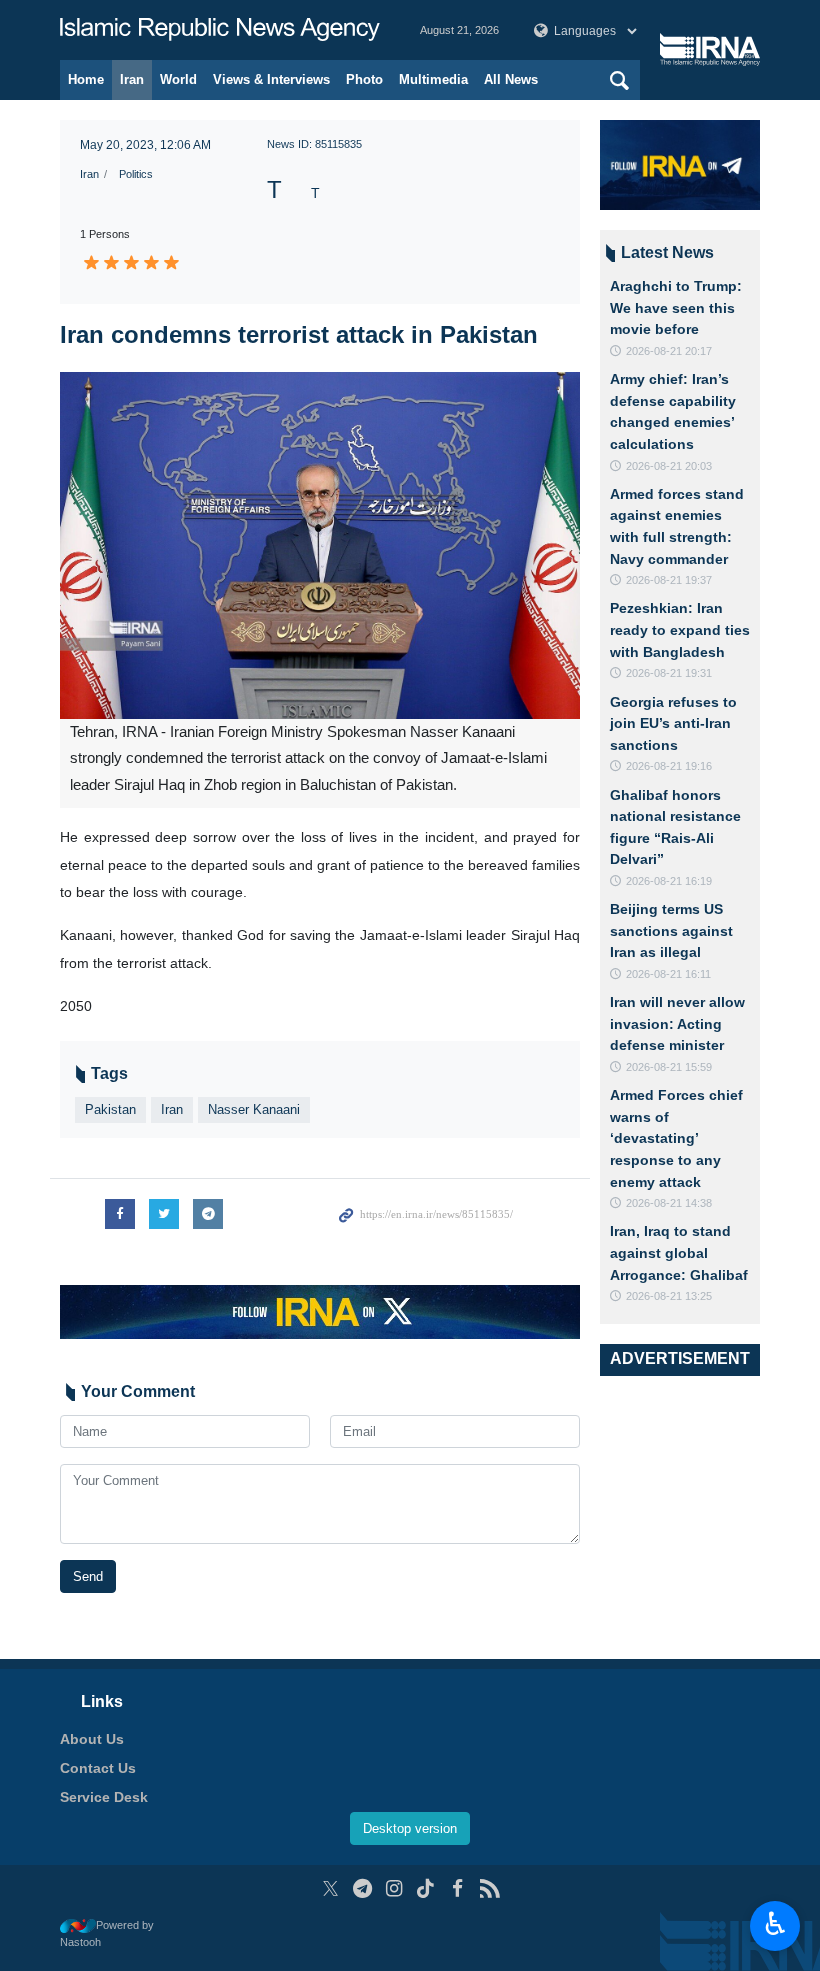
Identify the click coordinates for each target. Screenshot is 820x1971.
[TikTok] (426, 1888)
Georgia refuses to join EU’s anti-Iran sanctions (673, 723)
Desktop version (410, 1828)
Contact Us (98, 1768)
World (178, 79)
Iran (132, 79)
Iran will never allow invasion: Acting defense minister (677, 1023)
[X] (330, 1888)
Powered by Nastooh (107, 1933)
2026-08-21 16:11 (668, 974)
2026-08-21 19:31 (669, 673)
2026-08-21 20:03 (669, 466)
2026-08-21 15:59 (669, 1067)
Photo (364, 79)
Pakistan (110, 1109)
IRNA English (220, 30)
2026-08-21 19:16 (669, 766)
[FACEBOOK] (457, 1888)
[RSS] (489, 1888)
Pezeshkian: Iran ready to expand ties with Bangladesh (680, 629)
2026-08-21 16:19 (669, 881)
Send (88, 1576)
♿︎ (775, 1924)
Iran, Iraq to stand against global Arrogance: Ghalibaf (679, 1252)
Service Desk (104, 1797)
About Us (92, 1739)
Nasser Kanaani (254, 1109)
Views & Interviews (271, 79)
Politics (136, 174)
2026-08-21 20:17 (669, 351)
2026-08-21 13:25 (669, 1296)
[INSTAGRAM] (394, 1888)
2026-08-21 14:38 (669, 1203)
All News (511, 79)
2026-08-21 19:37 (669, 580)
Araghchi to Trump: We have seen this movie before (676, 307)
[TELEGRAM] (362, 1888)
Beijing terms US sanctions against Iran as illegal (671, 930)
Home (86, 79)
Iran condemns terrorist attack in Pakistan (299, 334)
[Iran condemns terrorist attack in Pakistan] (320, 545)
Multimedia (433, 79)
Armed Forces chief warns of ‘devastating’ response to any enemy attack (676, 1138)
